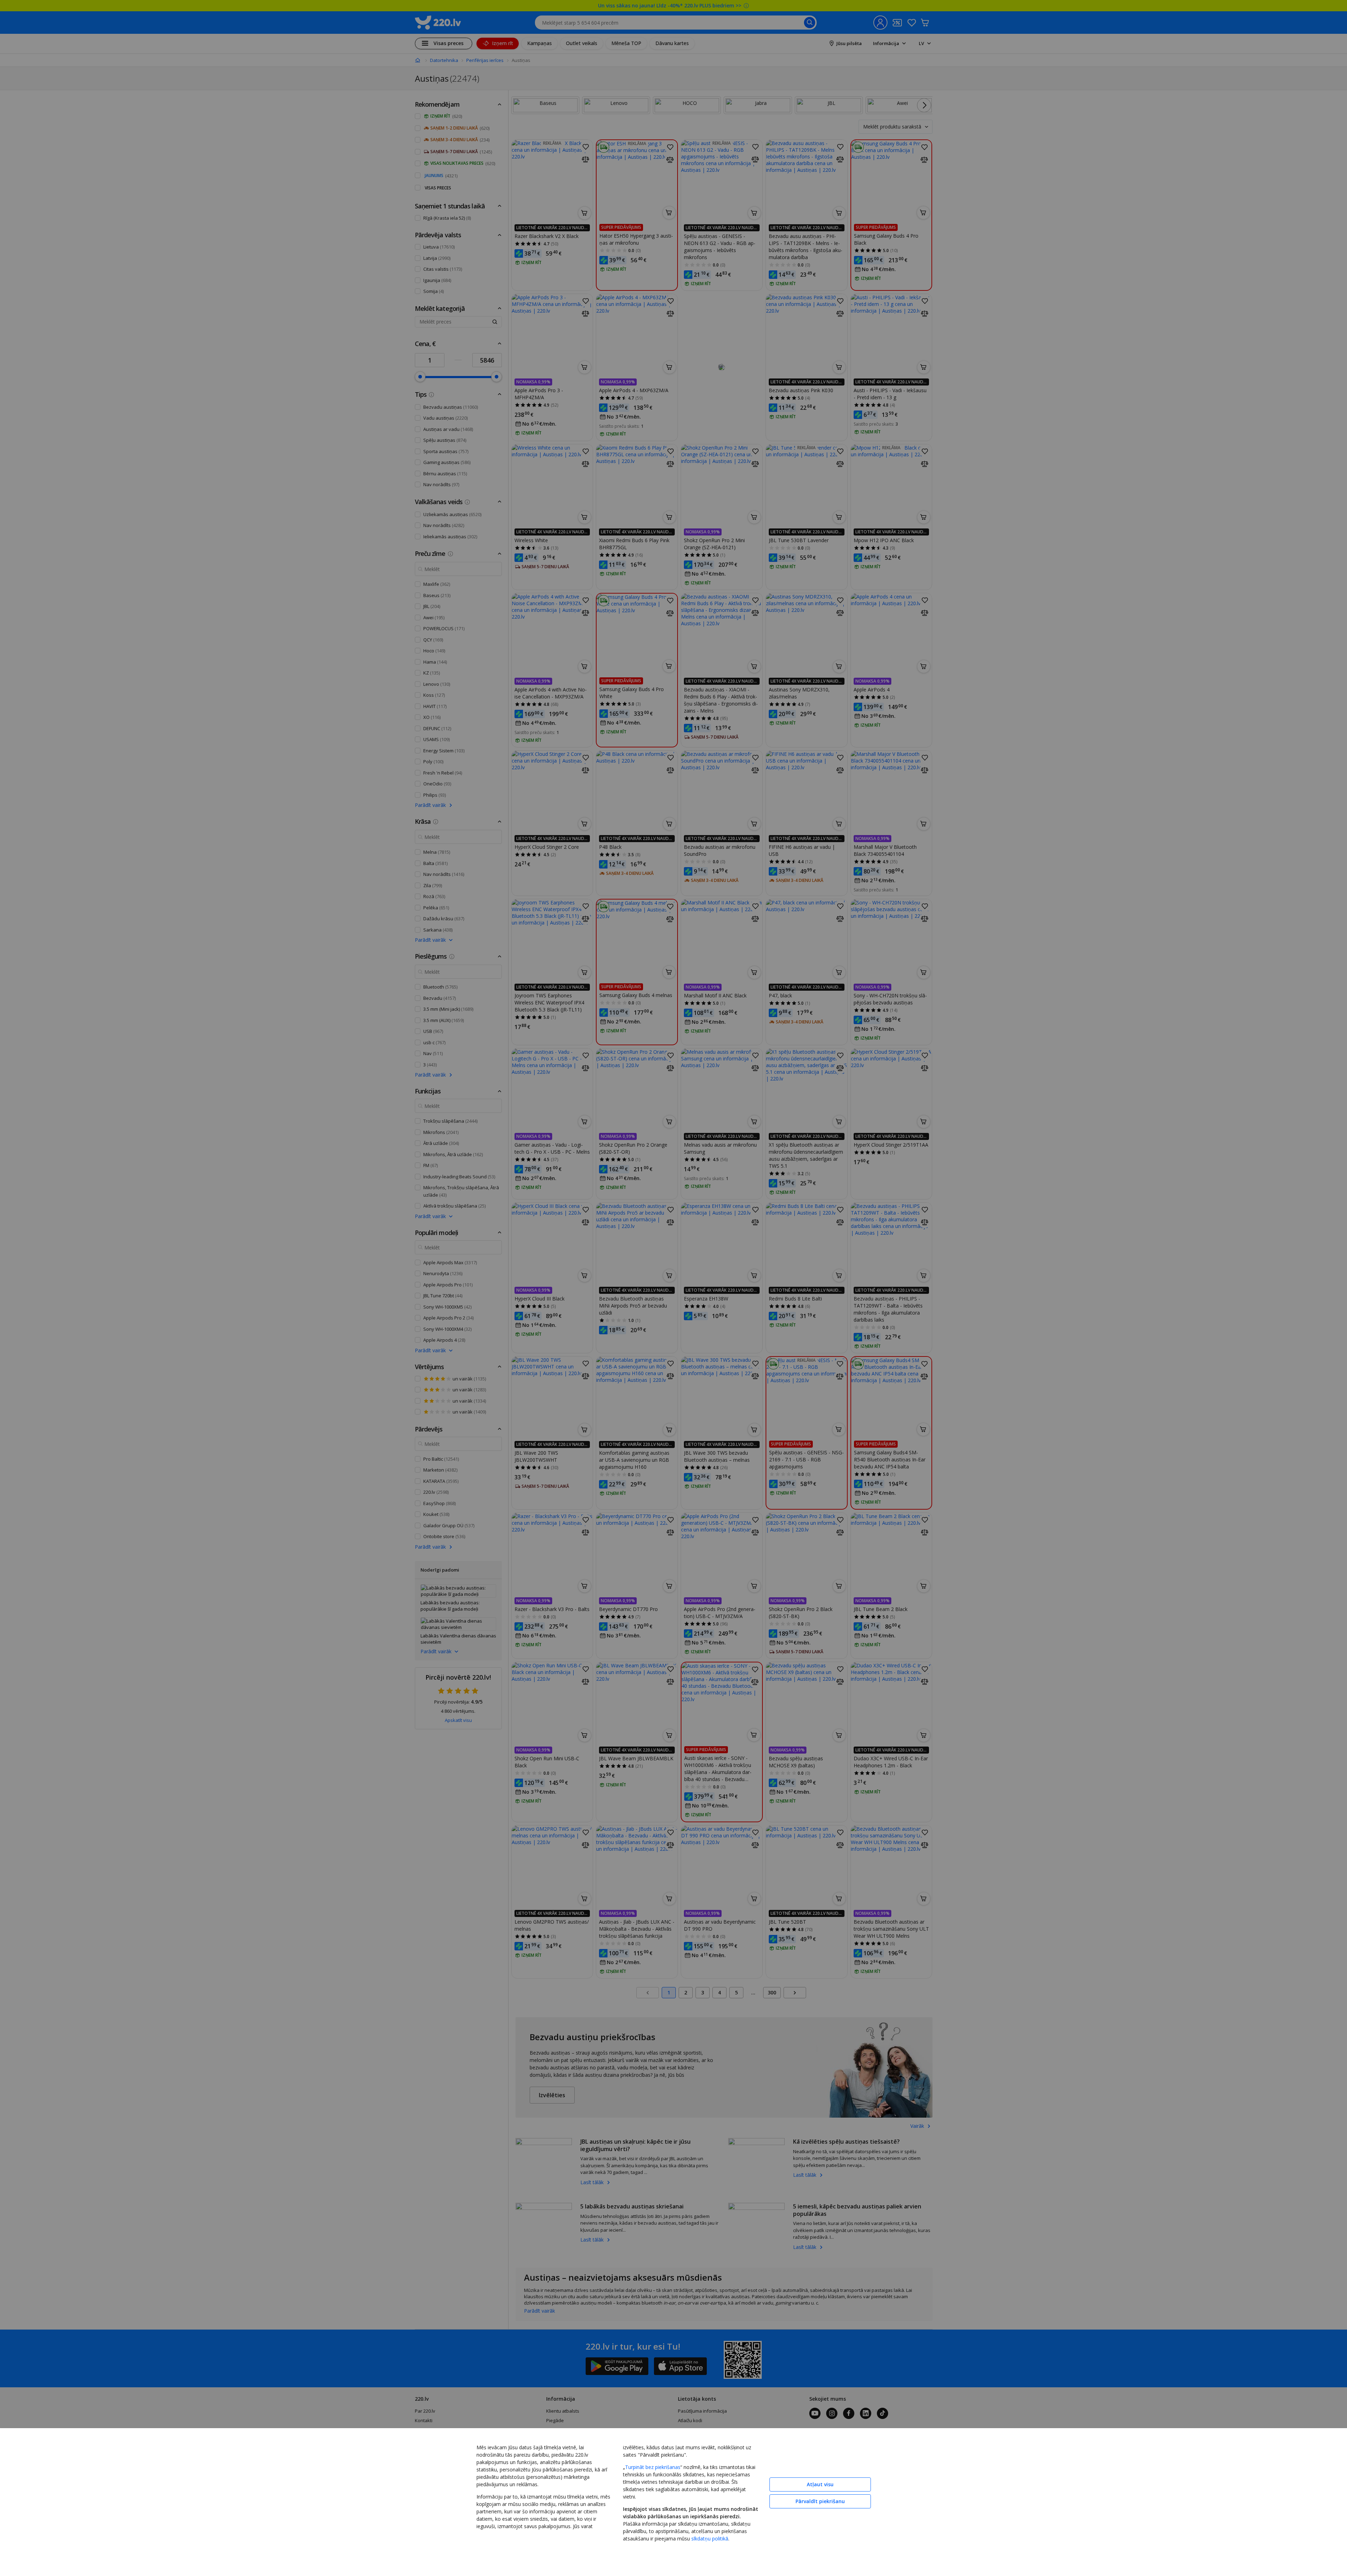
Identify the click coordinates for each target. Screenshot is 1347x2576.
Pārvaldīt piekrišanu (820, 2501)
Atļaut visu (820, 2484)
